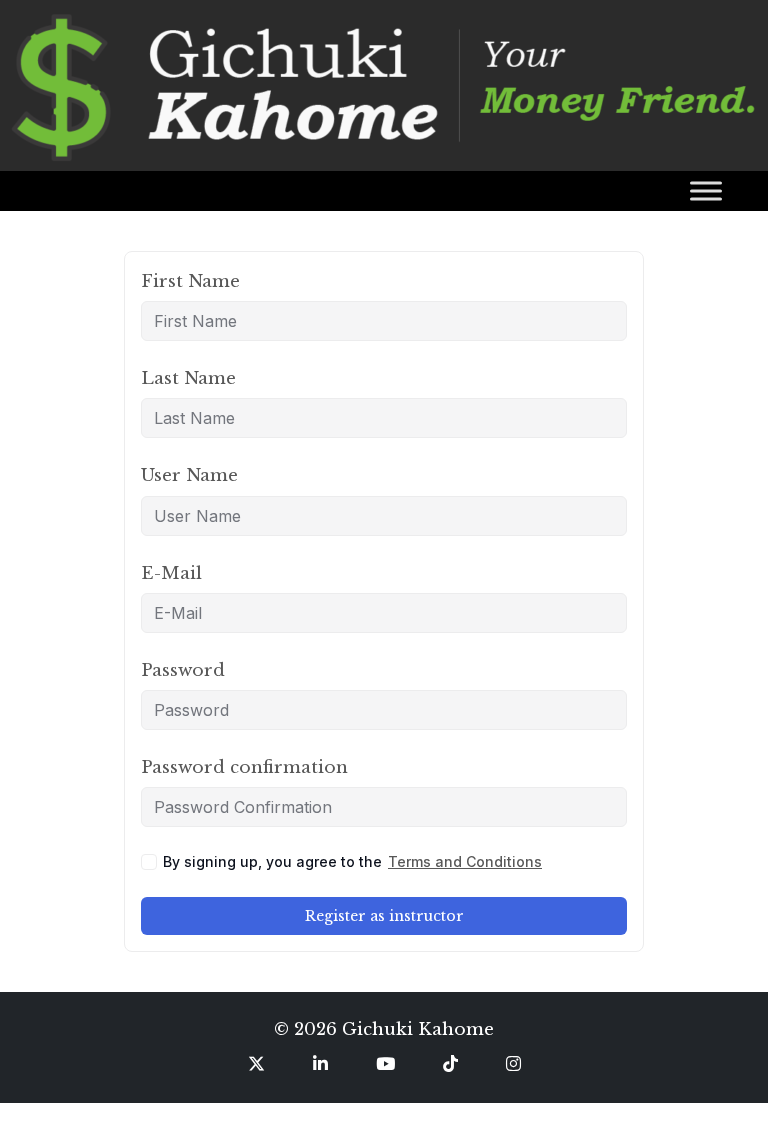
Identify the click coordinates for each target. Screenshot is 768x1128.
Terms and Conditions (465, 861)
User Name (189, 475)
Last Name (188, 378)
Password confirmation (244, 767)
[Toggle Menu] (706, 190)
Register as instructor (384, 916)
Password (183, 670)
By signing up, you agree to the (352, 861)
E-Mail (171, 573)
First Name (190, 281)
